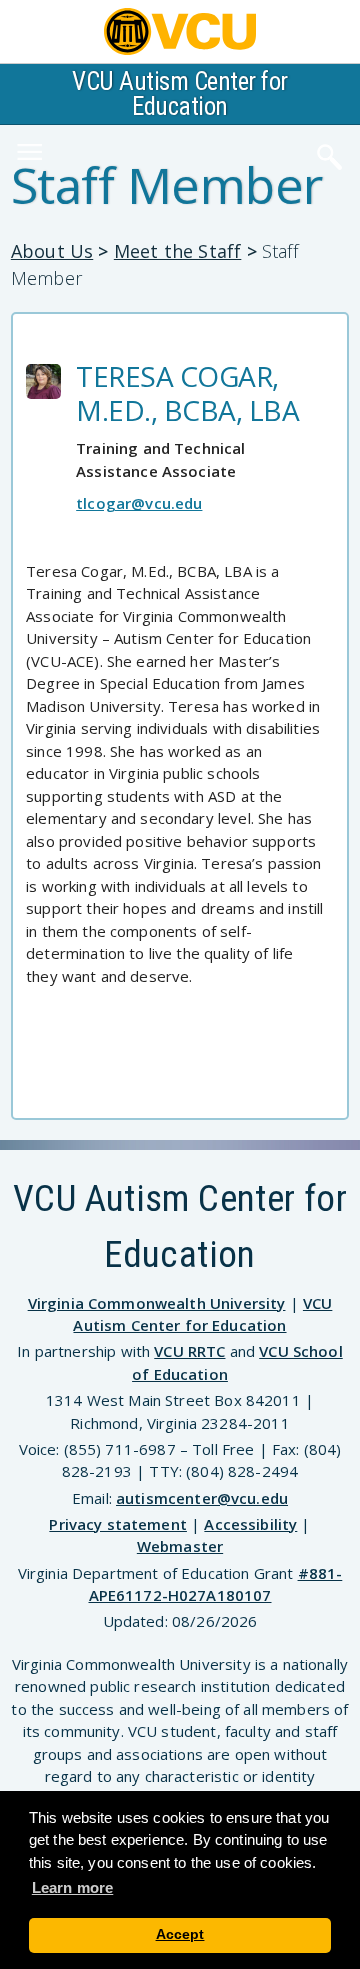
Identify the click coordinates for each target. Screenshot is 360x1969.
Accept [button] (180, 1934)
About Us (52, 251)
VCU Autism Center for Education (180, 94)
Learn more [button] (73, 1887)
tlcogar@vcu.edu (139, 503)
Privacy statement (118, 1524)
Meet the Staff (178, 251)
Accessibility (250, 1524)
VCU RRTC (189, 1351)
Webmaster (180, 1546)
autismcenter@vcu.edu (202, 1498)
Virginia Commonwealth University (157, 1303)
